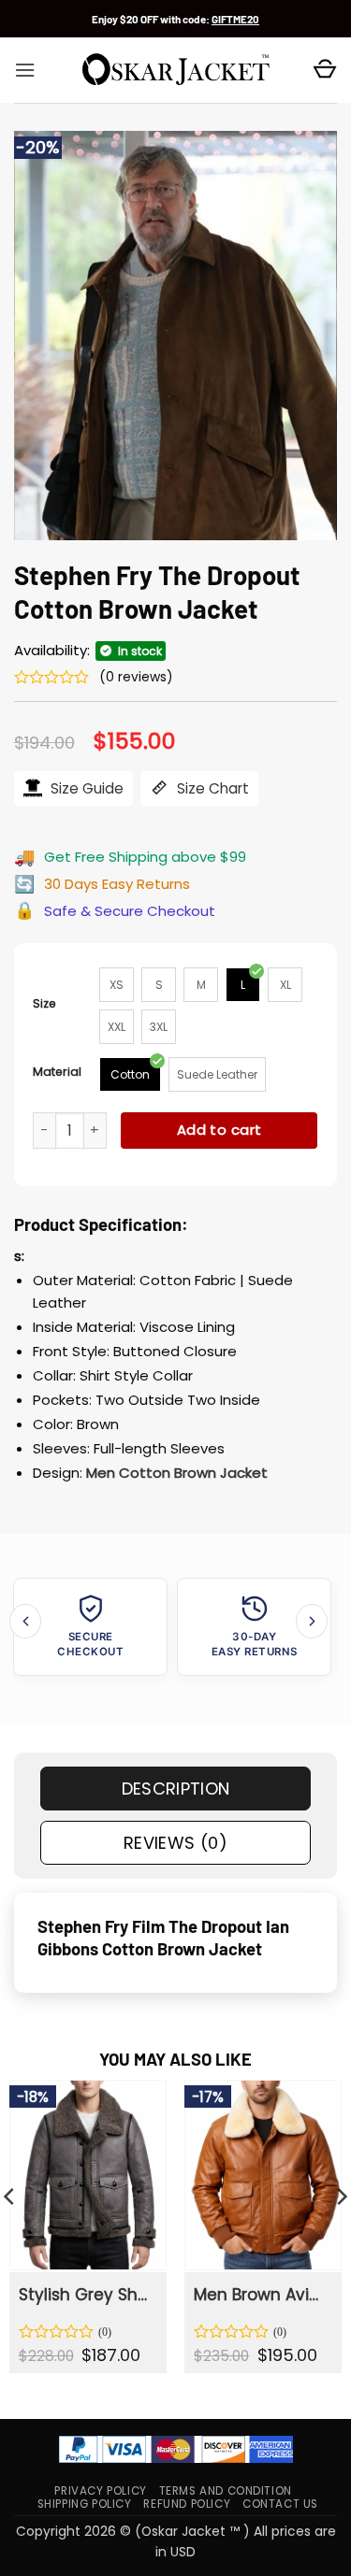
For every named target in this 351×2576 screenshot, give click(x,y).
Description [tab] (176, 1789)
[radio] (117, 985)
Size (44, 1003)
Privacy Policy (100, 2491)
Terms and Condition (226, 2491)
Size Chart (211, 788)
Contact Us (280, 2504)
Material (57, 1072)
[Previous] (25, 1621)
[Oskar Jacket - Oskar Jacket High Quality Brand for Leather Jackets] (176, 70)
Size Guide (85, 788)
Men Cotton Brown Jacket (177, 1473)
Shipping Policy (85, 2504)
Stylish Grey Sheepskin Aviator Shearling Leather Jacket (87, 2295)
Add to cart (219, 1130)
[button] (25, 70)
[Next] (312, 1621)
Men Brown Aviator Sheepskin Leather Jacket (262, 2295)
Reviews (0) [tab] (175, 1843)
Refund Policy (187, 2504)
